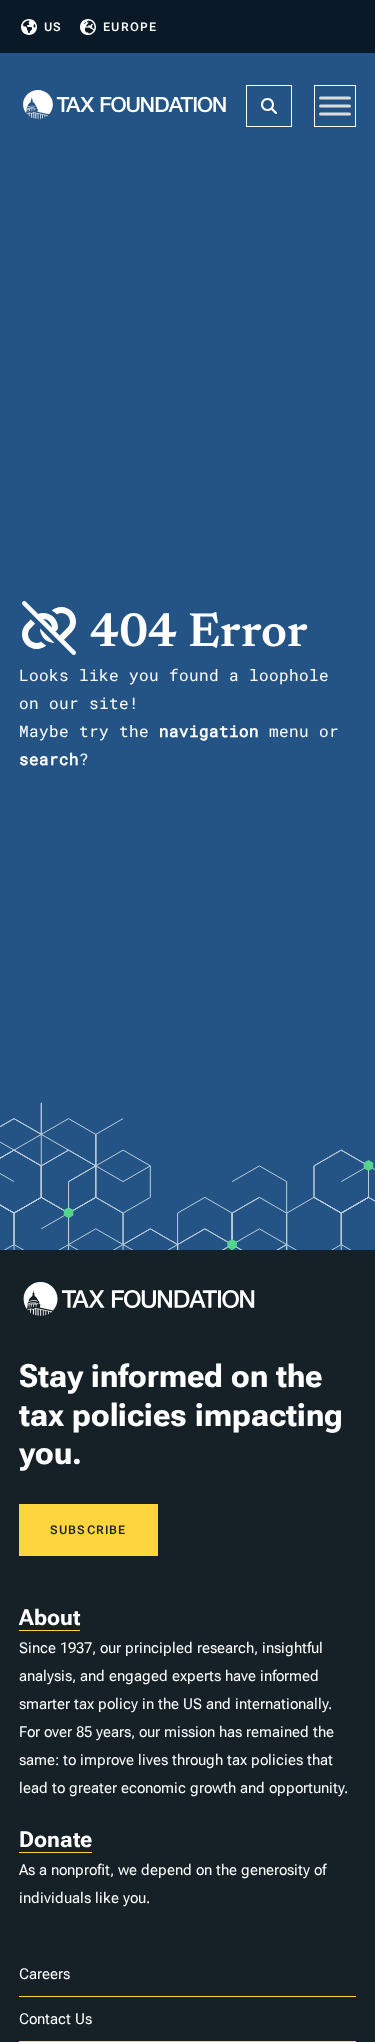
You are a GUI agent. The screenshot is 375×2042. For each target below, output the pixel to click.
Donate (55, 1839)
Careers (44, 1974)
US (53, 27)
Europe (130, 27)
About (49, 1617)
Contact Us (55, 2019)
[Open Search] (269, 106)
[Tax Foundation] (125, 106)
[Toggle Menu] (335, 105)
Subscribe (88, 1530)
